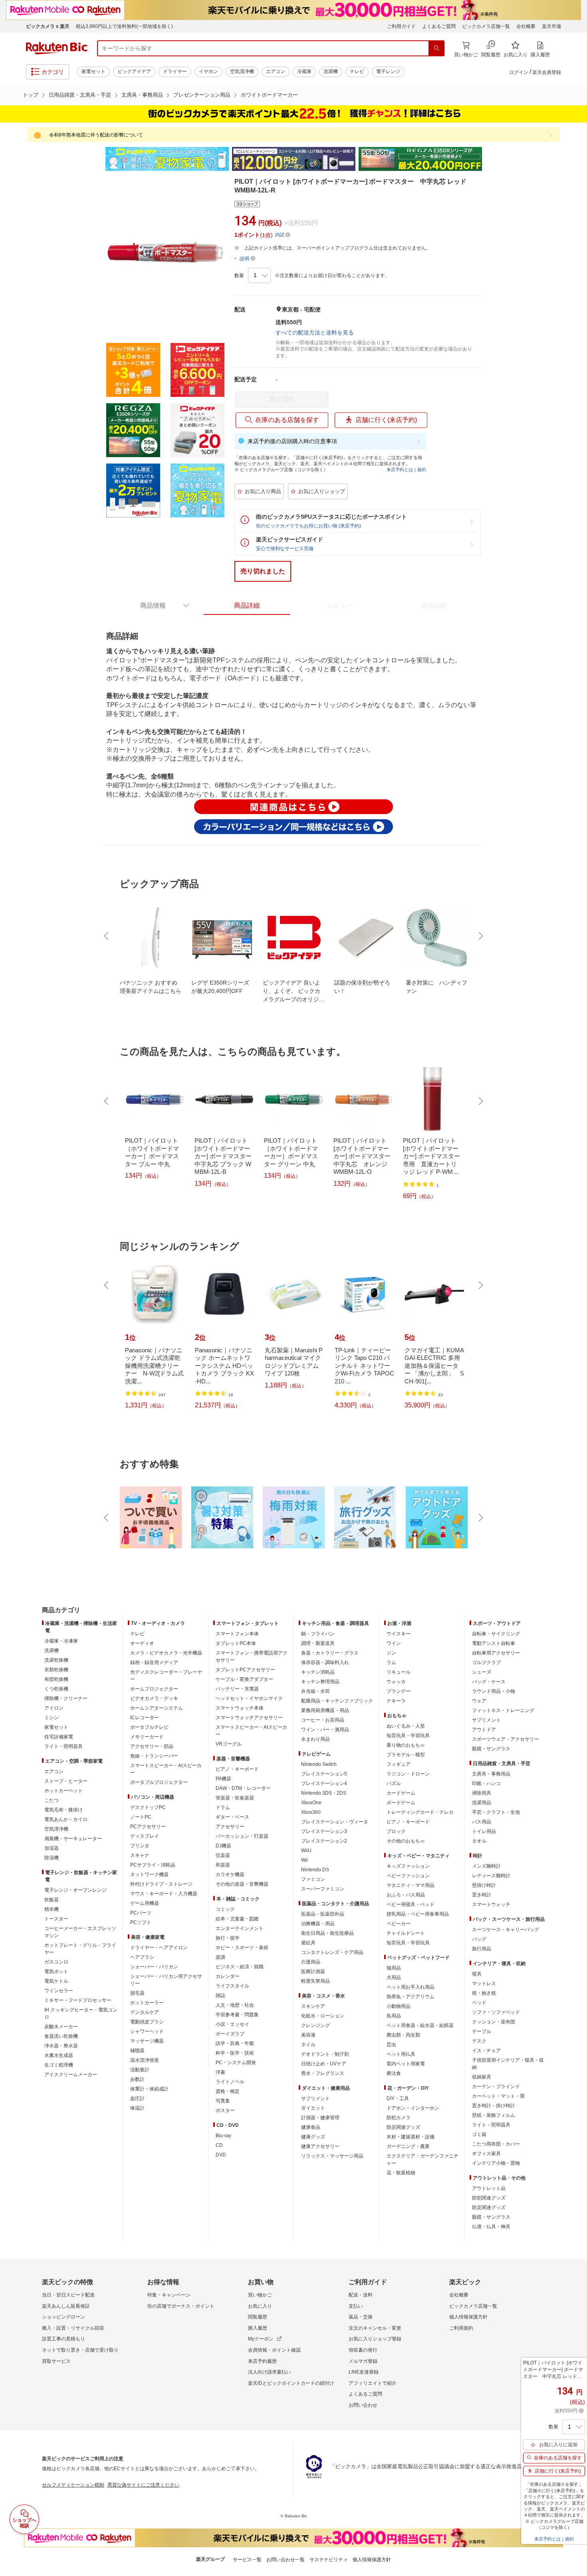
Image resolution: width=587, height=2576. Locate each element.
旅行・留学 (228, 1938)
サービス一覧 (247, 2560)
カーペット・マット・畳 (498, 2096)
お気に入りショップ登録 (375, 2339)
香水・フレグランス (323, 2073)
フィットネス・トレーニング (503, 1710)
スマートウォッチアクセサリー (249, 1718)
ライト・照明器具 (63, 1746)
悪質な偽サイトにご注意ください (143, 2485)
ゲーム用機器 (145, 1903)
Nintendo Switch (319, 1764)
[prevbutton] (107, 936)
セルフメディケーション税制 (73, 2485)
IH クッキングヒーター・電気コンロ (81, 2013)
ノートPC (141, 1817)
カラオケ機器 (230, 1875)
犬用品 (394, 1978)
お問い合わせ (363, 2405)
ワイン (394, 1643)
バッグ (479, 1939)
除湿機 (52, 1858)
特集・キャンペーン (169, 2295)
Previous (98, 159)
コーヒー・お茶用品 (323, 1720)
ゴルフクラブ (486, 1663)
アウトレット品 (489, 2188)
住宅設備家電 (59, 1737)
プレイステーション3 (324, 1831)
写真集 (223, 2101)
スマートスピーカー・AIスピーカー (166, 1769)
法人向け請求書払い (270, 2372)
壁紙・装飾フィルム (494, 2115)
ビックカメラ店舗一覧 (486, 26)
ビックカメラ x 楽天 (48, 26)
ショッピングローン (63, 2317)
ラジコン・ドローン (408, 1774)
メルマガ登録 (363, 2361)
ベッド (479, 2003)
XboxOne (311, 1803)
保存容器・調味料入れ (325, 1663)
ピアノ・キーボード (237, 1769)
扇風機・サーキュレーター (73, 1839)
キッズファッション (408, 1866)
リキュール (399, 1672)
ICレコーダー (145, 1718)
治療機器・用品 (318, 1924)
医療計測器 (313, 1972)
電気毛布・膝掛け (63, 1810)
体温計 (137, 2108)
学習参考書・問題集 (237, 2015)
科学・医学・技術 (235, 2053)
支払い (356, 2306)
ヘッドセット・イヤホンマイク (249, 1698)
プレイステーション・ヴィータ (335, 1822)
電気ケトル (56, 1981)
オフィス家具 (486, 2154)
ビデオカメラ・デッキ (154, 1698)
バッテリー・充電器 (237, 1689)
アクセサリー (230, 1827)
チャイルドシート (406, 1933)
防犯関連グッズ (489, 2198)
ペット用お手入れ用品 (411, 1987)
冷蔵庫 (304, 71)
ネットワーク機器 (149, 1875)
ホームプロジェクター (154, 1689)
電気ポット (56, 1972)
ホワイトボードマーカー (269, 95)
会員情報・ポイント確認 (274, 2350)
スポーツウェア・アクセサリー (506, 1739)
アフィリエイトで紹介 (373, 2383)
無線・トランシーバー (154, 1756)
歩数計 (137, 2079)
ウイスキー (399, 1634)
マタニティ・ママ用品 (411, 1885)
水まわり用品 (315, 1739)
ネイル (308, 2045)
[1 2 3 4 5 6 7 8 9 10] (259, 275)
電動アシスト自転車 (494, 1643)
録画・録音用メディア (154, 1663)
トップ (31, 95)
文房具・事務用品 (142, 95)
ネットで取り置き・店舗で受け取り (80, 2350)
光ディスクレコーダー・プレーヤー (166, 1676)
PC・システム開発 (236, 2063)
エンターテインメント (240, 1928)
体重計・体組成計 (149, 2089)
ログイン (519, 72)
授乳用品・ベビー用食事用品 (418, 1914)
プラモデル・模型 (406, 1755)
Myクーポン (261, 2339)
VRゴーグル (229, 1744)
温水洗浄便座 (145, 2060)
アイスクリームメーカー (71, 2075)
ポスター (225, 2110)
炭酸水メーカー (61, 2027)
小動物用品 (399, 2006)
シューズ (482, 1672)
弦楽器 (223, 1855)
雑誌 (220, 1995)
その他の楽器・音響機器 (242, 1884)
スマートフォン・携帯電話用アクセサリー (252, 1657)
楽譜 (220, 1957)
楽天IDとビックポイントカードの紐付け (291, 2383)
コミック (225, 1909)
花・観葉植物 (401, 2173)
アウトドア (484, 1730)
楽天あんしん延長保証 (66, 2306)
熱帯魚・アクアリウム (411, 1997)
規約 (422, 470)
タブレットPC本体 (236, 1643)
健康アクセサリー (320, 2146)
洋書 (220, 2072)
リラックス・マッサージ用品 (332, 2156)
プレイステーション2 (324, 1841)
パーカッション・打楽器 (242, 1836)
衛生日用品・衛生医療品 (327, 1933)
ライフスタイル (232, 1986)
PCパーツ (141, 1913)
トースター (56, 1919)
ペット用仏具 (401, 2054)
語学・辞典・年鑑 (235, 2043)
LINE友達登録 (364, 2372)
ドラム (223, 1807)
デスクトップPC (148, 1807)
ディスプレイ (145, 1836)
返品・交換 (361, 2317)
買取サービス (56, 2361)
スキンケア (313, 2006)
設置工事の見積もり (63, 2339)
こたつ (52, 1800)
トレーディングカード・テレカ (420, 1812)
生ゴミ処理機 (59, 2065)
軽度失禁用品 (315, 1981)
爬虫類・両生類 (403, 2035)
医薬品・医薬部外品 (323, 1914)
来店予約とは (400, 470)
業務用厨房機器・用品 (325, 1710)
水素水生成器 (59, 2055)
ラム (391, 1663)
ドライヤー (175, 71)
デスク (479, 2041)
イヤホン (208, 71)
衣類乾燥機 (56, 1670)
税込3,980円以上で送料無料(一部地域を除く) (124, 26)
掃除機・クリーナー (66, 1698)
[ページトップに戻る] (575, 1594)
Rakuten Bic (57, 48)
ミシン (52, 1718)
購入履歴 (258, 2328)
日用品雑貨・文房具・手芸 (80, 95)
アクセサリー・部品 (152, 1746)
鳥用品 (394, 2016)
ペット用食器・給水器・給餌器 (420, 2025)
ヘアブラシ (142, 1957)
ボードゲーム (401, 1803)
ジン (391, 1653)
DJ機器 (223, 1846)
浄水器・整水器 (61, 2046)
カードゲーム (401, 1793)
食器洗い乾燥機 (61, 2036)
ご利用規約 (461, 2328)
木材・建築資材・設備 (411, 2137)
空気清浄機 (242, 71)
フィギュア (399, 1764)
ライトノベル (230, 2082)
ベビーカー (399, 1924)
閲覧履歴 (258, 2317)
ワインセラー (59, 1991)
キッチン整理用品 (320, 1682)
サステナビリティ (329, 2560)
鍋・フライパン (318, 1634)
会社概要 (526, 26)
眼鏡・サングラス (491, 1749)
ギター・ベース (232, 1817)
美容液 (308, 2035)
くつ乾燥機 (56, 1689)
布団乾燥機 (56, 1679)
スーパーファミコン (323, 1889)
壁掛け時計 (484, 1885)
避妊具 (308, 1943)
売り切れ (282, 399)
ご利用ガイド (401, 26)
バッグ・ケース (489, 1682)
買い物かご (260, 2295)
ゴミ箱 (479, 2134)
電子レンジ (388, 71)
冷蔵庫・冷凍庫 (61, 1641)
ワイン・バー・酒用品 (325, 1730)
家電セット (93, 71)
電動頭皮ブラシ (147, 2022)
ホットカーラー (147, 2003)
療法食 (394, 2073)
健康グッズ (313, 2137)
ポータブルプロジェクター (159, 1782)
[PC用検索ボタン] (436, 48)
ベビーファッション (408, 1876)
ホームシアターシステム (157, 1708)
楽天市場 (551, 26)
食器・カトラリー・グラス (330, 1653)
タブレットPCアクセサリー (245, 1670)
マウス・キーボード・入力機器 (164, 1894)
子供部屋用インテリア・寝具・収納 (508, 2064)
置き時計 (482, 1895)
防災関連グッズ (403, 2127)
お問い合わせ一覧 (286, 2560)
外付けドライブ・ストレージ (161, 1884)
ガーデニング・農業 (408, 2146)
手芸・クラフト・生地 (496, 1812)
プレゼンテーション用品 (202, 95)
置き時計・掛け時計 (494, 2106)
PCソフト (141, 1922)
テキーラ (396, 1701)
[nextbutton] (480, 936)
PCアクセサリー (148, 1827)
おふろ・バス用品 (406, 1895)
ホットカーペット (63, 1791)
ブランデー (399, 1691)
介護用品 (311, 1962)
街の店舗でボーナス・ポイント (181, 2306)
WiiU (306, 1851)
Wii (304, 1860)
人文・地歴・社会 (235, 2005)
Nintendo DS (315, 1870)
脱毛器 (137, 1993)
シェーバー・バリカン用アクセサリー (166, 1980)
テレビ (357, 71)
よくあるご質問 (439, 26)
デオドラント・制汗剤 (325, 2054)
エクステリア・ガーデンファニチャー (422, 2160)
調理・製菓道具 (318, 1643)
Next (489, 159)
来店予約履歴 (262, 2361)
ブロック (396, 1831)
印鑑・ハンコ (486, 1783)
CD (219, 2145)
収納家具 (482, 2077)
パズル (394, 1783)
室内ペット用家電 (406, 2064)
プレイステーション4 (324, 1783)
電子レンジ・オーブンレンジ (75, 1890)
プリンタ (140, 1846)
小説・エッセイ (232, 2024)
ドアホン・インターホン (413, 2108)
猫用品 (394, 1968)
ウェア (479, 1701)
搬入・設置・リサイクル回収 (73, 2328)
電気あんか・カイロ (66, 1819)
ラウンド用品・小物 (494, 1691)
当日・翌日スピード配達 (68, 2295)
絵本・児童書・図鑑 (237, 1919)
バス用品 (482, 1822)
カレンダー (228, 1976)
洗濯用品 (482, 1803)
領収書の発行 (363, 2350)
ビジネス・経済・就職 (240, 1967)
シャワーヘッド (147, 2031)
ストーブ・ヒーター (66, 1781)
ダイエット (313, 2108)
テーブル (482, 2031)
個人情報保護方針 (468, 2317)
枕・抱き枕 (484, 1993)
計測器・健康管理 (320, 2118)
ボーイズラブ (230, 2034)
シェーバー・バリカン (154, 1967)
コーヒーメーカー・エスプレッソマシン (80, 1932)
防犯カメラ (399, 2118)
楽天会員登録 (547, 72)
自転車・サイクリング (496, 1634)
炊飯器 (52, 1900)
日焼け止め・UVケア (324, 2064)
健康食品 (311, 2127)
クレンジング (315, 2025)
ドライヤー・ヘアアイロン (159, 1948)
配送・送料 (361, 2295)
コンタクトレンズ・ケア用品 (332, 1952)
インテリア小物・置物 (496, 2163)
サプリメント (315, 2098)
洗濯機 (331, 71)
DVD (221, 2155)
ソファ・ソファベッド (496, 2012)
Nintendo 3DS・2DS (324, 1793)
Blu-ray (223, 2136)
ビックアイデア (134, 71)
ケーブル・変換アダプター (244, 1679)
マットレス (484, 1984)
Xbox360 (311, 1812)
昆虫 (391, 2045)
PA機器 (223, 1779)
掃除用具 (482, 1793)
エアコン (276, 71)
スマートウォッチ (491, 1904)
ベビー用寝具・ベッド (411, 1904)
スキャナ (140, 1855)
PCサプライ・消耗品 (153, 1865)
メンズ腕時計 (486, 1866)
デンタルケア (145, 2012)
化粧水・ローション (323, 2016)
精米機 (52, 1909)
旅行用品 (482, 1949)
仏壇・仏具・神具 (491, 2227)
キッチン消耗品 (318, 1672)
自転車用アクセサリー (496, 1653)
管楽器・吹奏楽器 (235, 1798)
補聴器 (137, 2051)
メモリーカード (147, 1737)
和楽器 (223, 1865)
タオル (479, 1841)
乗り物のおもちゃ (406, 1745)
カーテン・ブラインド (496, 2087)
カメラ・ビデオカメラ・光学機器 (166, 1653)
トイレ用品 (484, 1831)
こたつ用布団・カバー (496, 2144)
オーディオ (142, 1643)
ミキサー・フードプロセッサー (78, 2000)
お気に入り (260, 2306)
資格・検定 (228, 2091)
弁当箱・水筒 (315, 1691)
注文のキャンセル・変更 (375, 2328)
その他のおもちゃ (406, 1841)
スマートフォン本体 (237, 1634)
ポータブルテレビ (149, 1727)
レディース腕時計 (491, 1876)
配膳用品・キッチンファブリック (337, 1701)
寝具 (477, 1974)
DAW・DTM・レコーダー (243, 1788)
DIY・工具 (398, 2098)
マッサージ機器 (147, 2041)
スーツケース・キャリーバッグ (506, 1930)
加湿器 (52, 1848)
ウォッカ (396, 1682)
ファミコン (313, 1879)
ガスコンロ (56, 1962)
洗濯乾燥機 (56, 1660)
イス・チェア (486, 2051)
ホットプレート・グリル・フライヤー (80, 1949)
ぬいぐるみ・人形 (406, 1726)
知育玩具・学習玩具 (408, 1736)
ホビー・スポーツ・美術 (242, 1948)
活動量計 (140, 2070)
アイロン (54, 1708)
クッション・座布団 (494, 2022)
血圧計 (137, 2098)
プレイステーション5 (324, 1774)
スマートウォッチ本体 (240, 1708)
